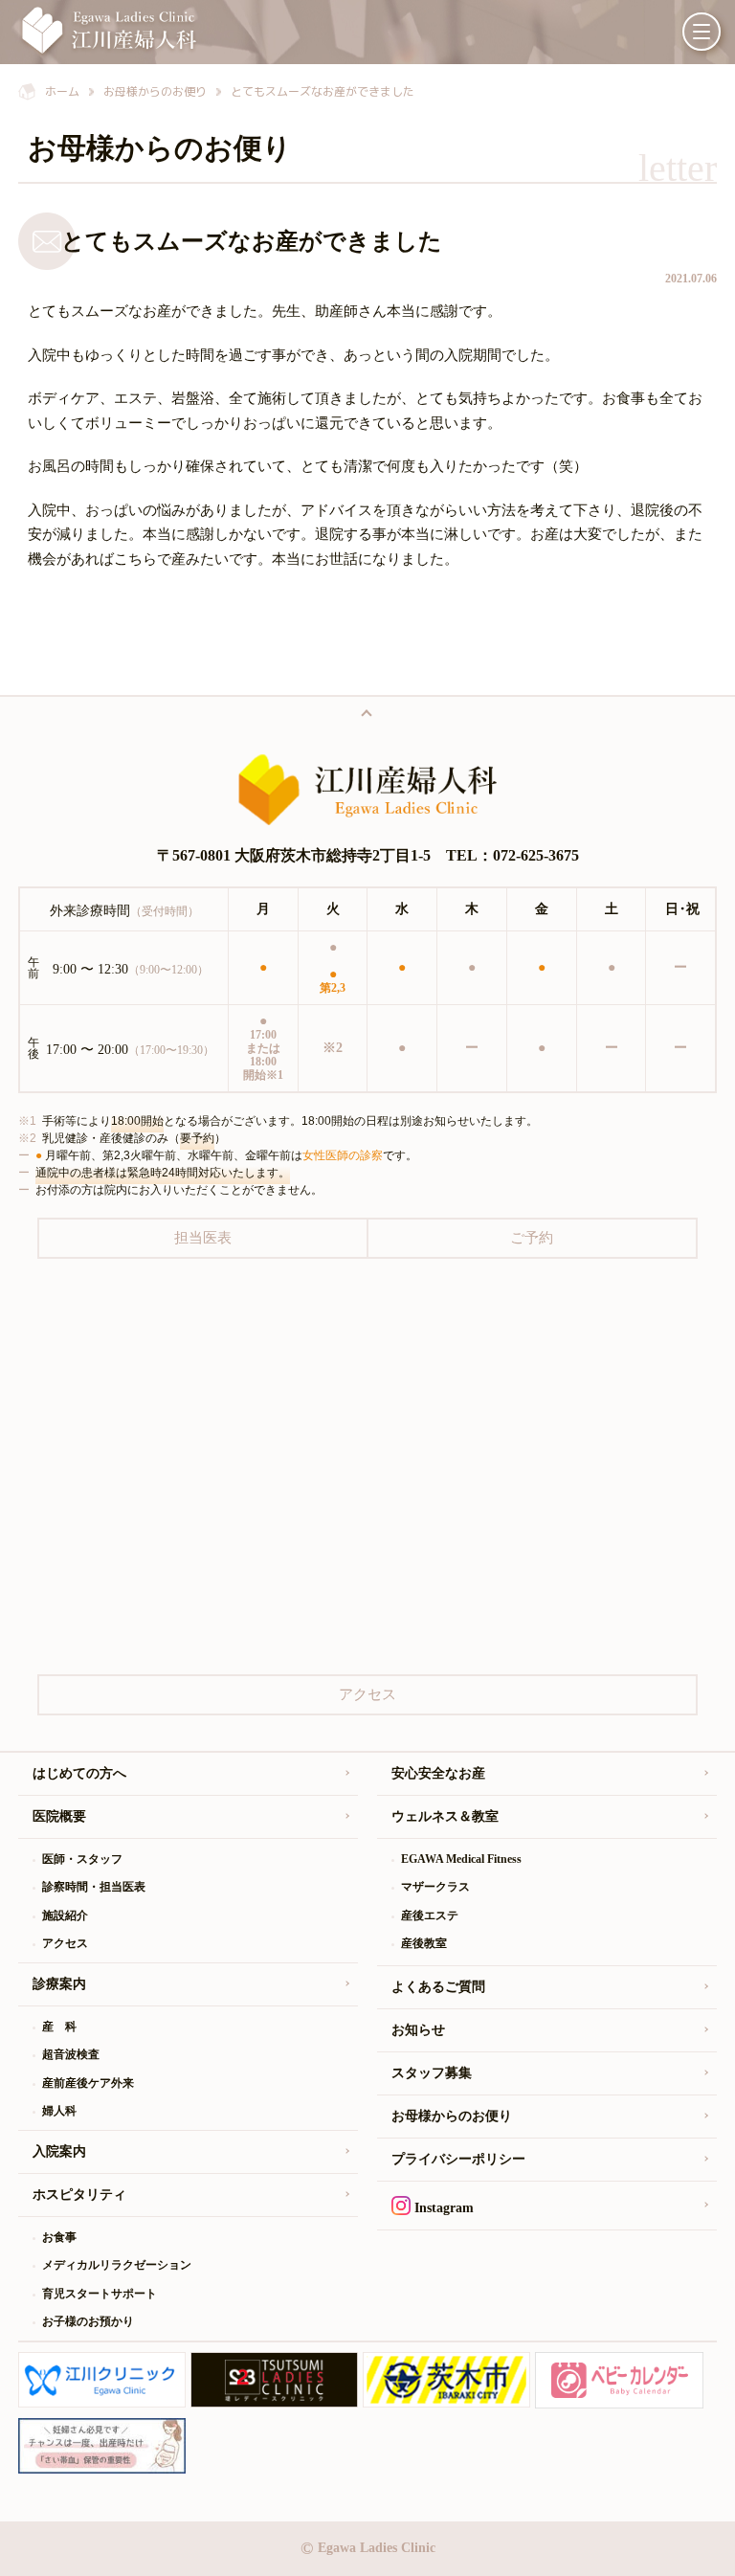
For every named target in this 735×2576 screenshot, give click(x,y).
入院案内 (59, 2151)
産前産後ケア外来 (88, 2083)
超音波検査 (71, 2054)
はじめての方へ (79, 1773)
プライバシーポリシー (458, 2159)
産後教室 (424, 1943)
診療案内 (59, 1984)
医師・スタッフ (82, 1859)
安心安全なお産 (438, 1773)
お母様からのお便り (452, 2116)
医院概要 (59, 1816)
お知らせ (418, 2030)
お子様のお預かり (88, 2321)
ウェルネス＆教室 (445, 1816)
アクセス (65, 1943)
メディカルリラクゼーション (117, 2265)
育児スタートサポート (100, 2294)
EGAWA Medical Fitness (461, 1859)
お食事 (59, 2237)
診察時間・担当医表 (94, 1887)
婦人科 (59, 2111)
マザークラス (435, 1887)
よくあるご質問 (438, 1987)
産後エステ (430, 1915)
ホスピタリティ (79, 2195)
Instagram (442, 2208)
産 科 (59, 2027)
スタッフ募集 (432, 2073)
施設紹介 (65, 1915)
